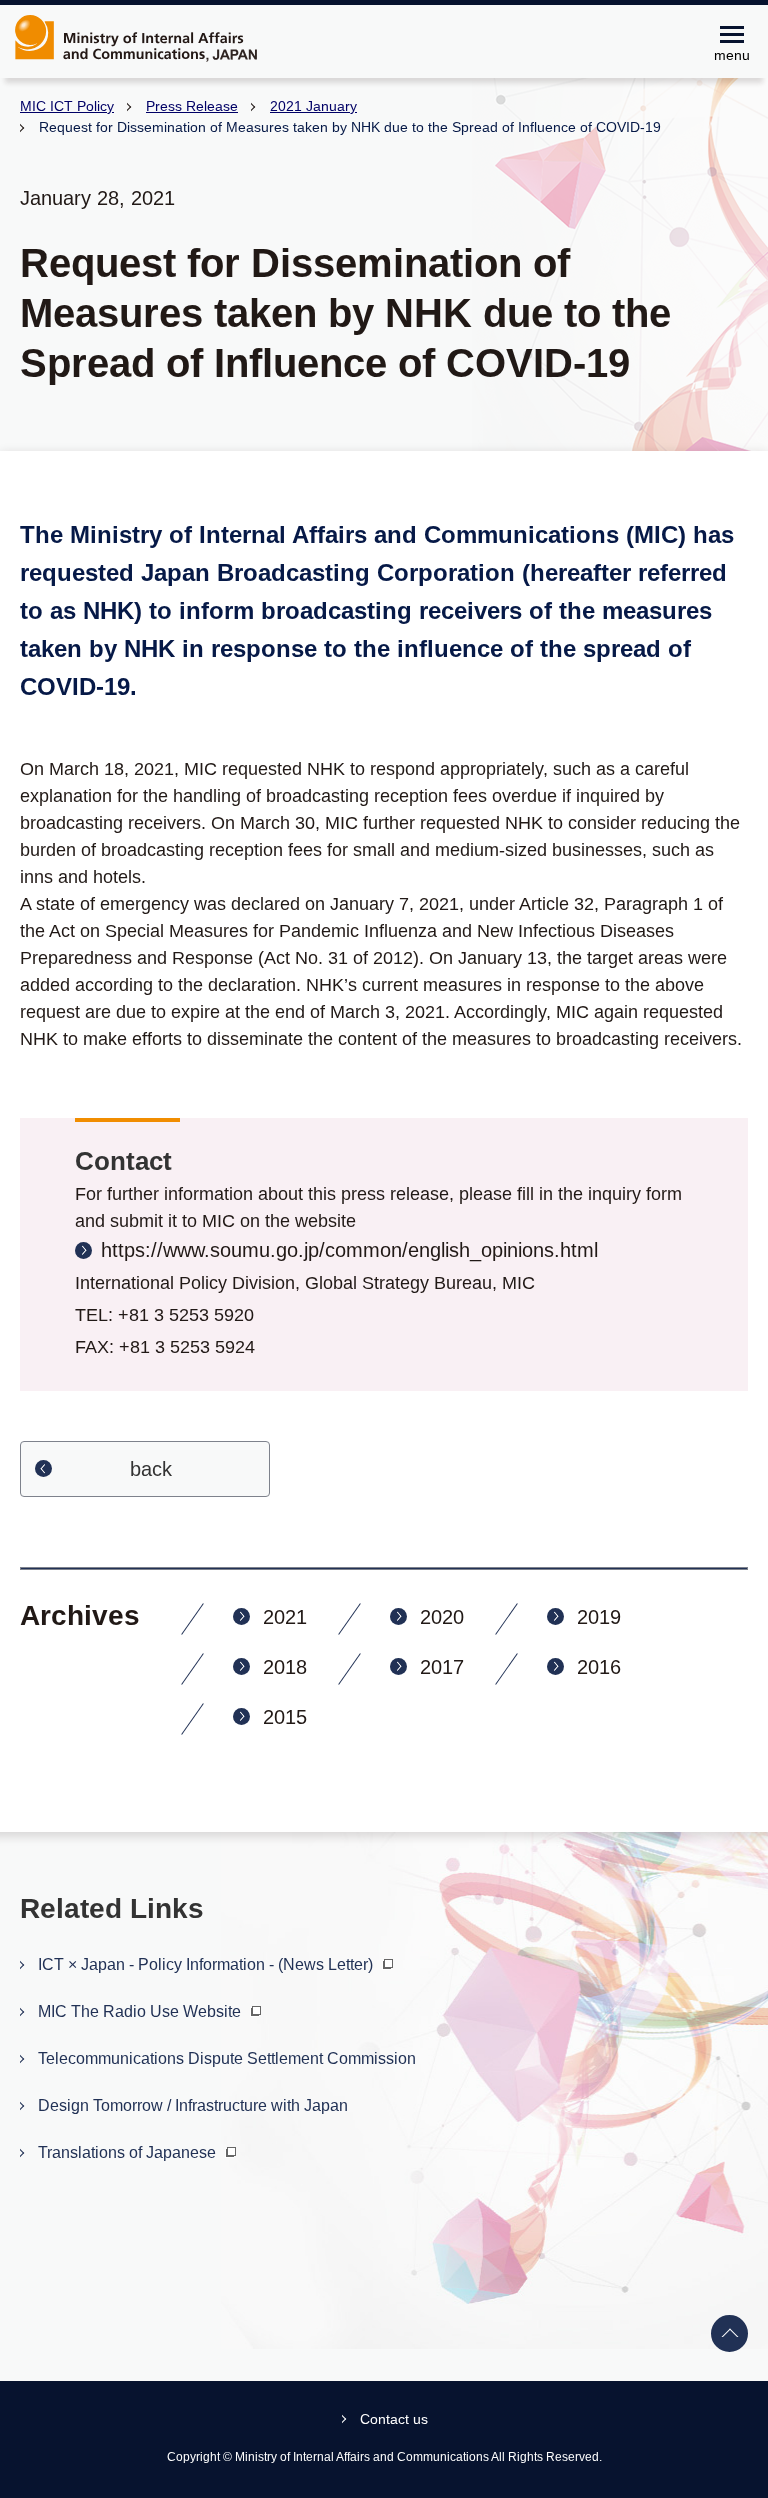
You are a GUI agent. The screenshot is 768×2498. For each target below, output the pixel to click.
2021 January (313, 106)
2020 (442, 1617)
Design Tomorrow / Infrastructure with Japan (193, 2105)
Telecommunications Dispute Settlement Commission (227, 2058)
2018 (285, 1667)
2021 (285, 1617)
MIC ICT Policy (67, 106)
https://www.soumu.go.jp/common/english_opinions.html (349, 1250)
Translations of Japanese (129, 2152)
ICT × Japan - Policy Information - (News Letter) (207, 1964)
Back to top (730, 2334)
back (151, 1469)
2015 (285, 1717)
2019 (599, 1617)
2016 (599, 1667)
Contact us (394, 2419)
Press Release (192, 106)
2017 (442, 1667)
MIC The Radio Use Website (141, 2011)
